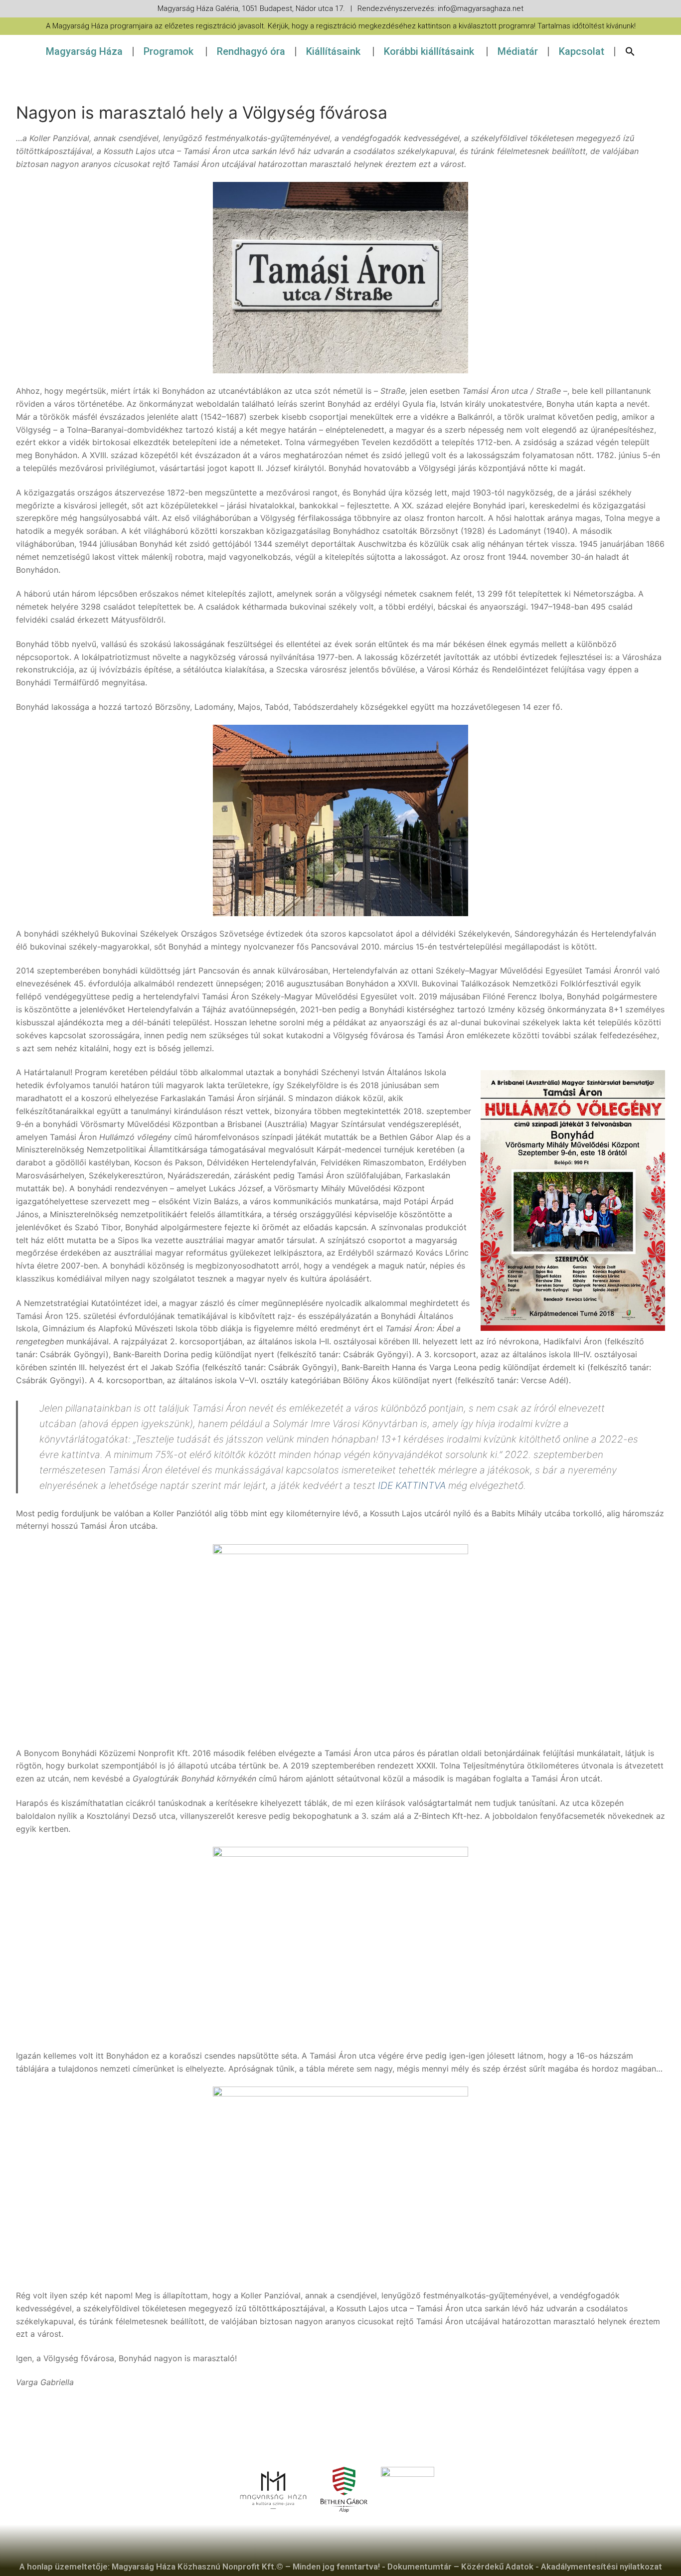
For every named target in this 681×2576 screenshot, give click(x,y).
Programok (169, 51)
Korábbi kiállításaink (429, 51)
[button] (630, 51)
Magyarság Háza (84, 51)
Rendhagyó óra (251, 51)
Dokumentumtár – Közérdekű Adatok (460, 2567)
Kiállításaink (333, 51)
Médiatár (518, 51)
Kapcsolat (582, 51)
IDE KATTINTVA (412, 1485)
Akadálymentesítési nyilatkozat (601, 2567)
